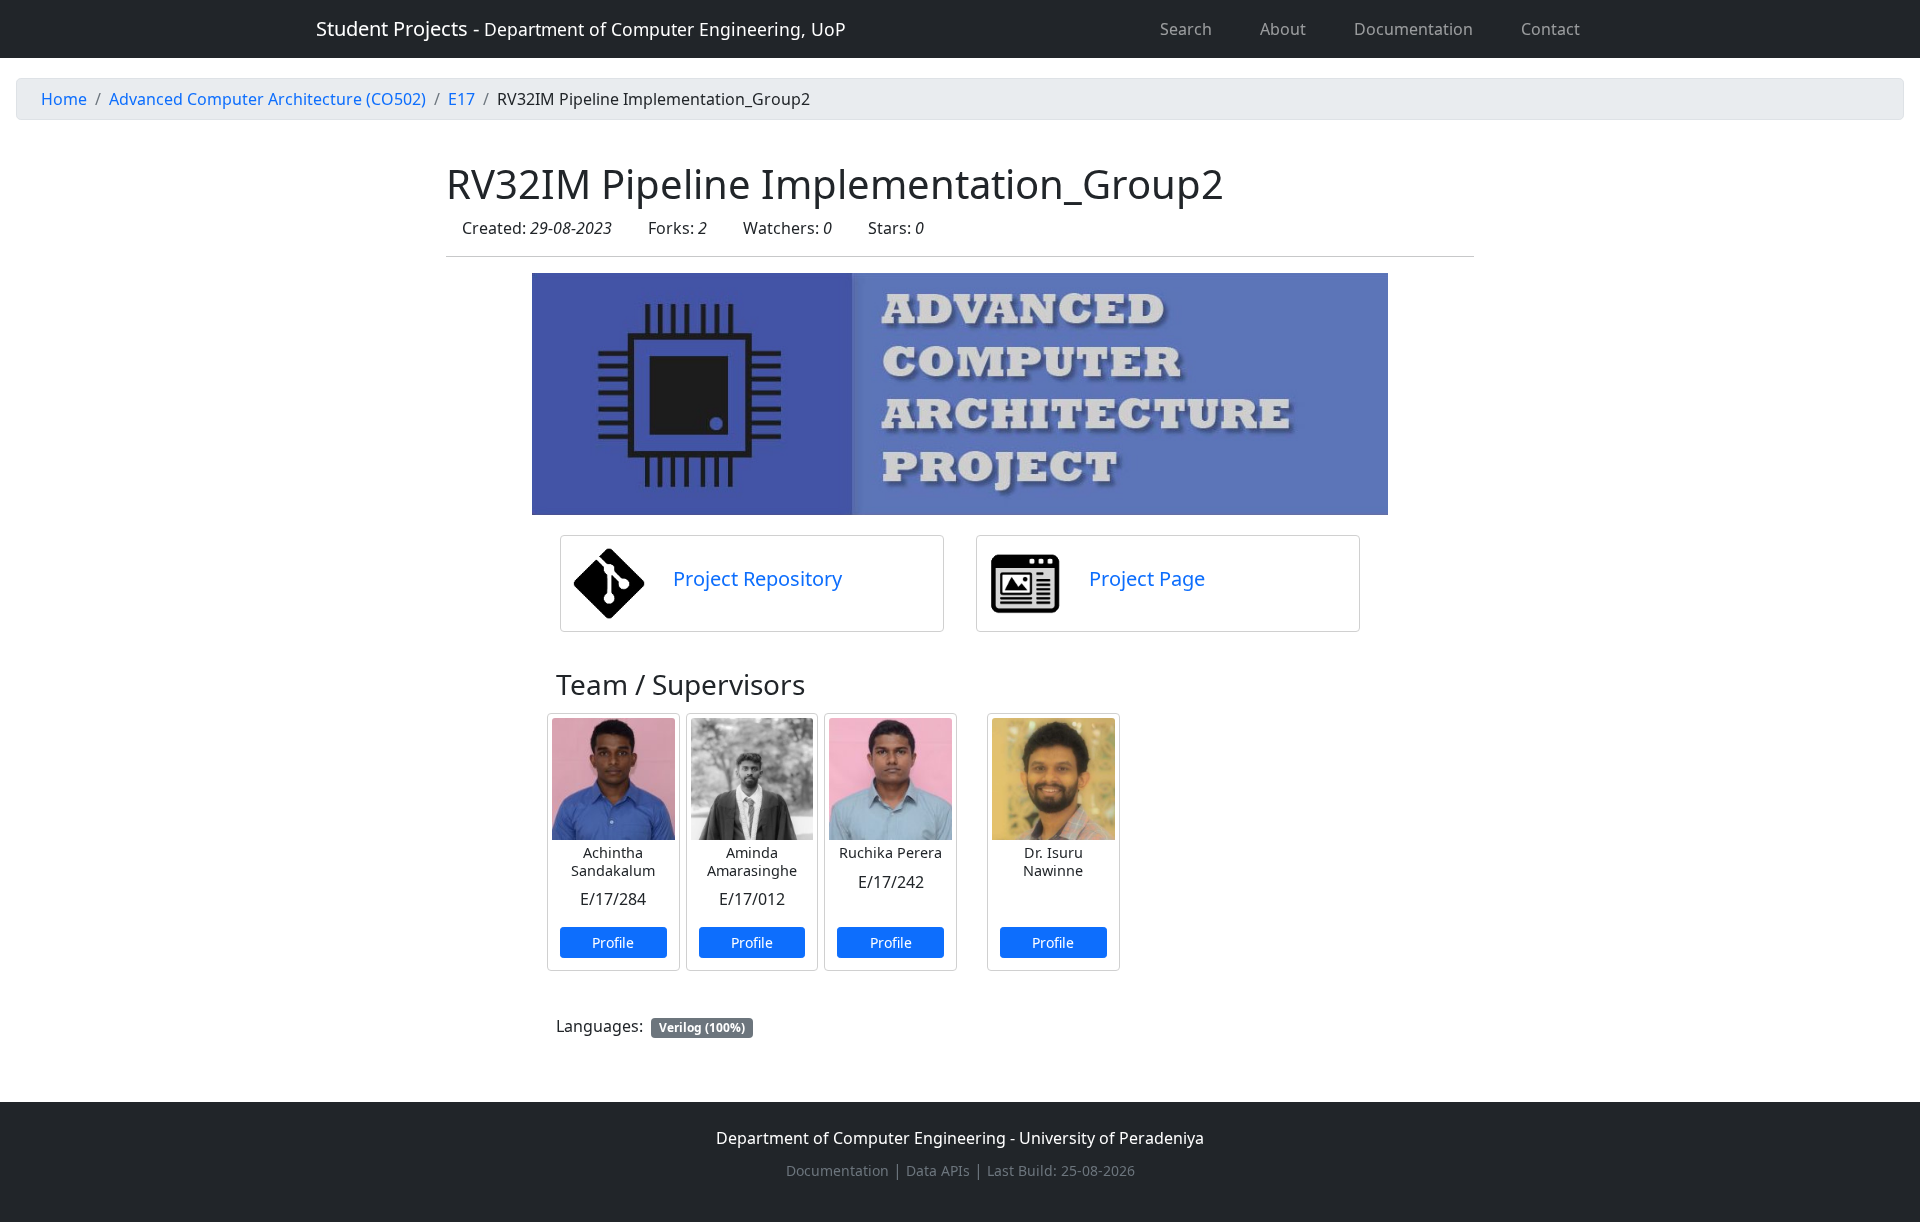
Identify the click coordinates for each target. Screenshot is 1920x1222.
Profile (613, 942)
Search (1186, 29)
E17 (461, 99)
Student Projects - (581, 28)
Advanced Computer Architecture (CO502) (267, 99)
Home (64, 99)
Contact (1550, 29)
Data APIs (940, 1170)
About (1283, 29)
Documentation (1413, 29)
